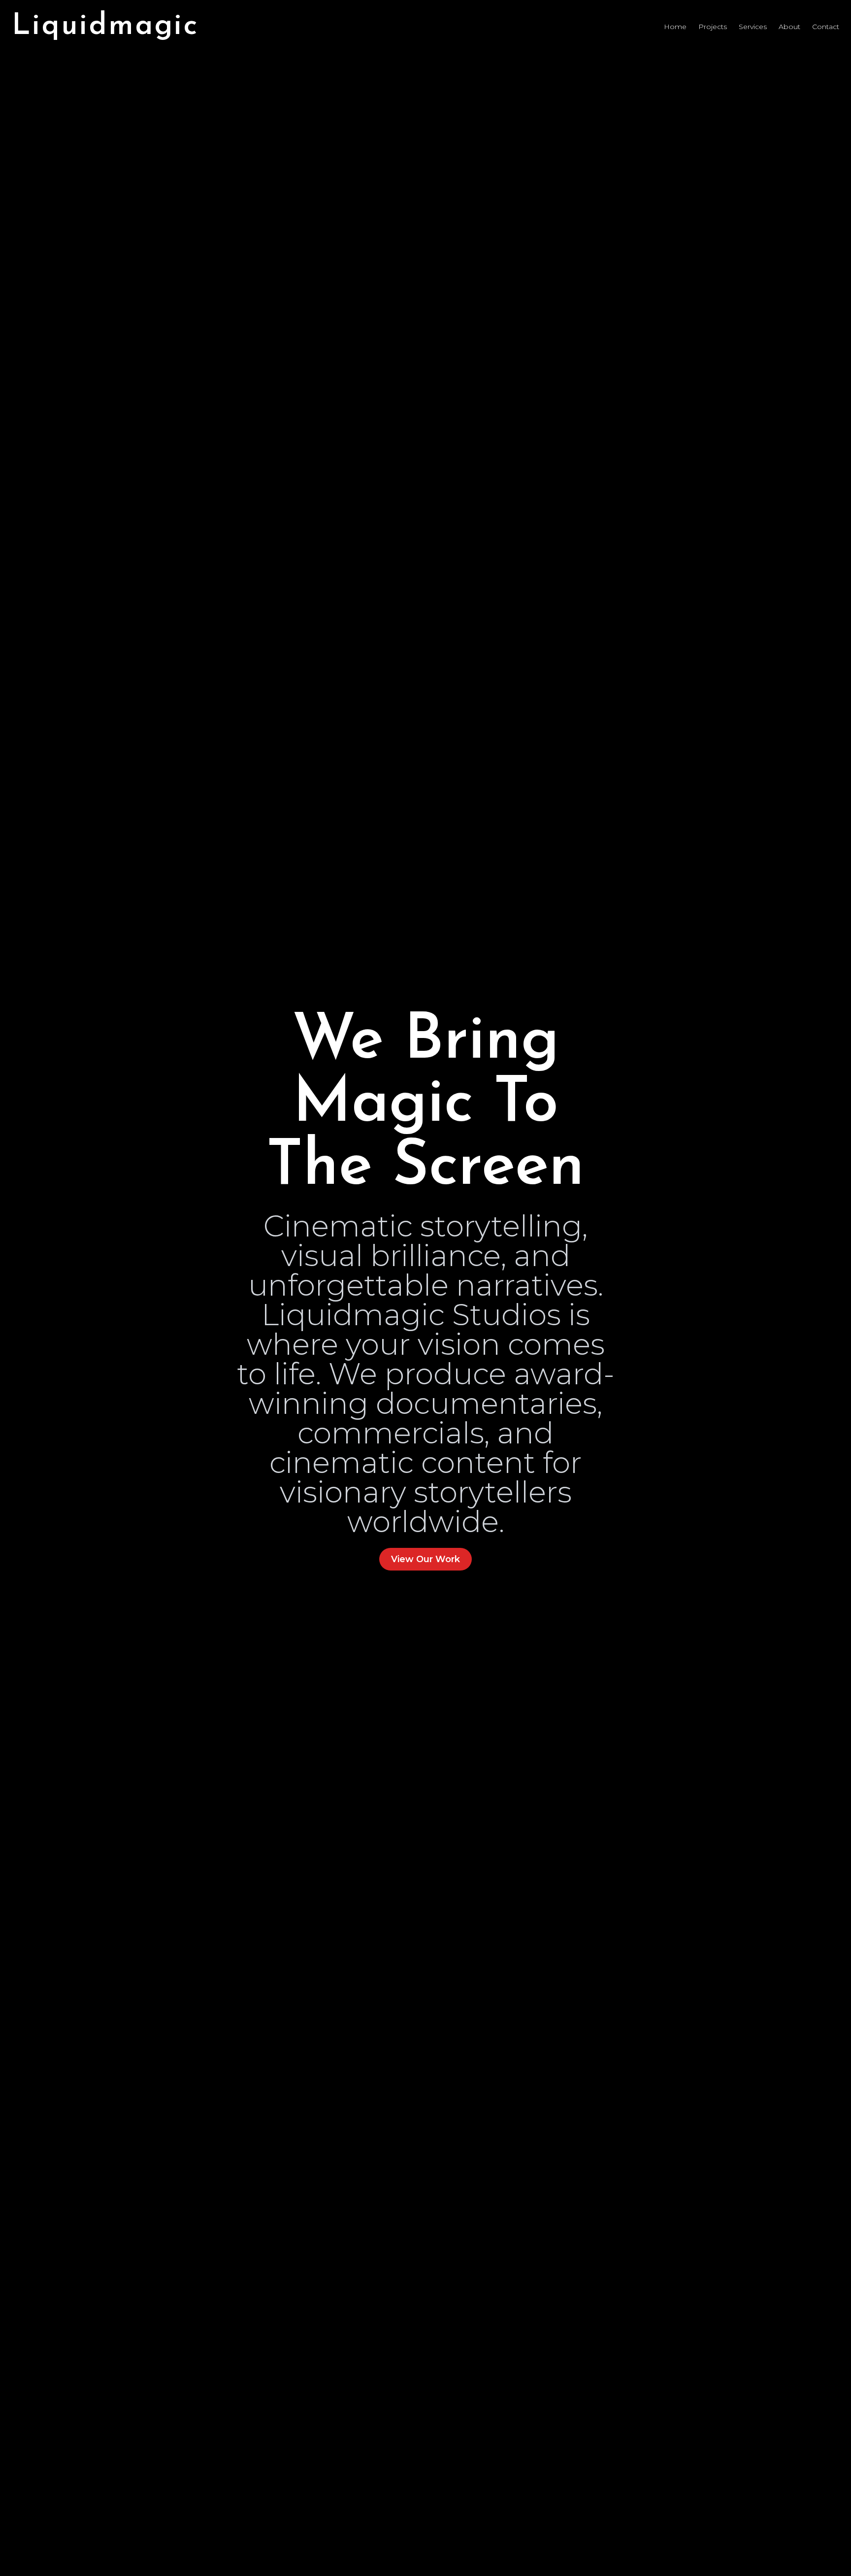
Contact (826, 27)
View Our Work (425, 1559)
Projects (713, 27)
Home (675, 27)
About (789, 27)
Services (753, 27)
